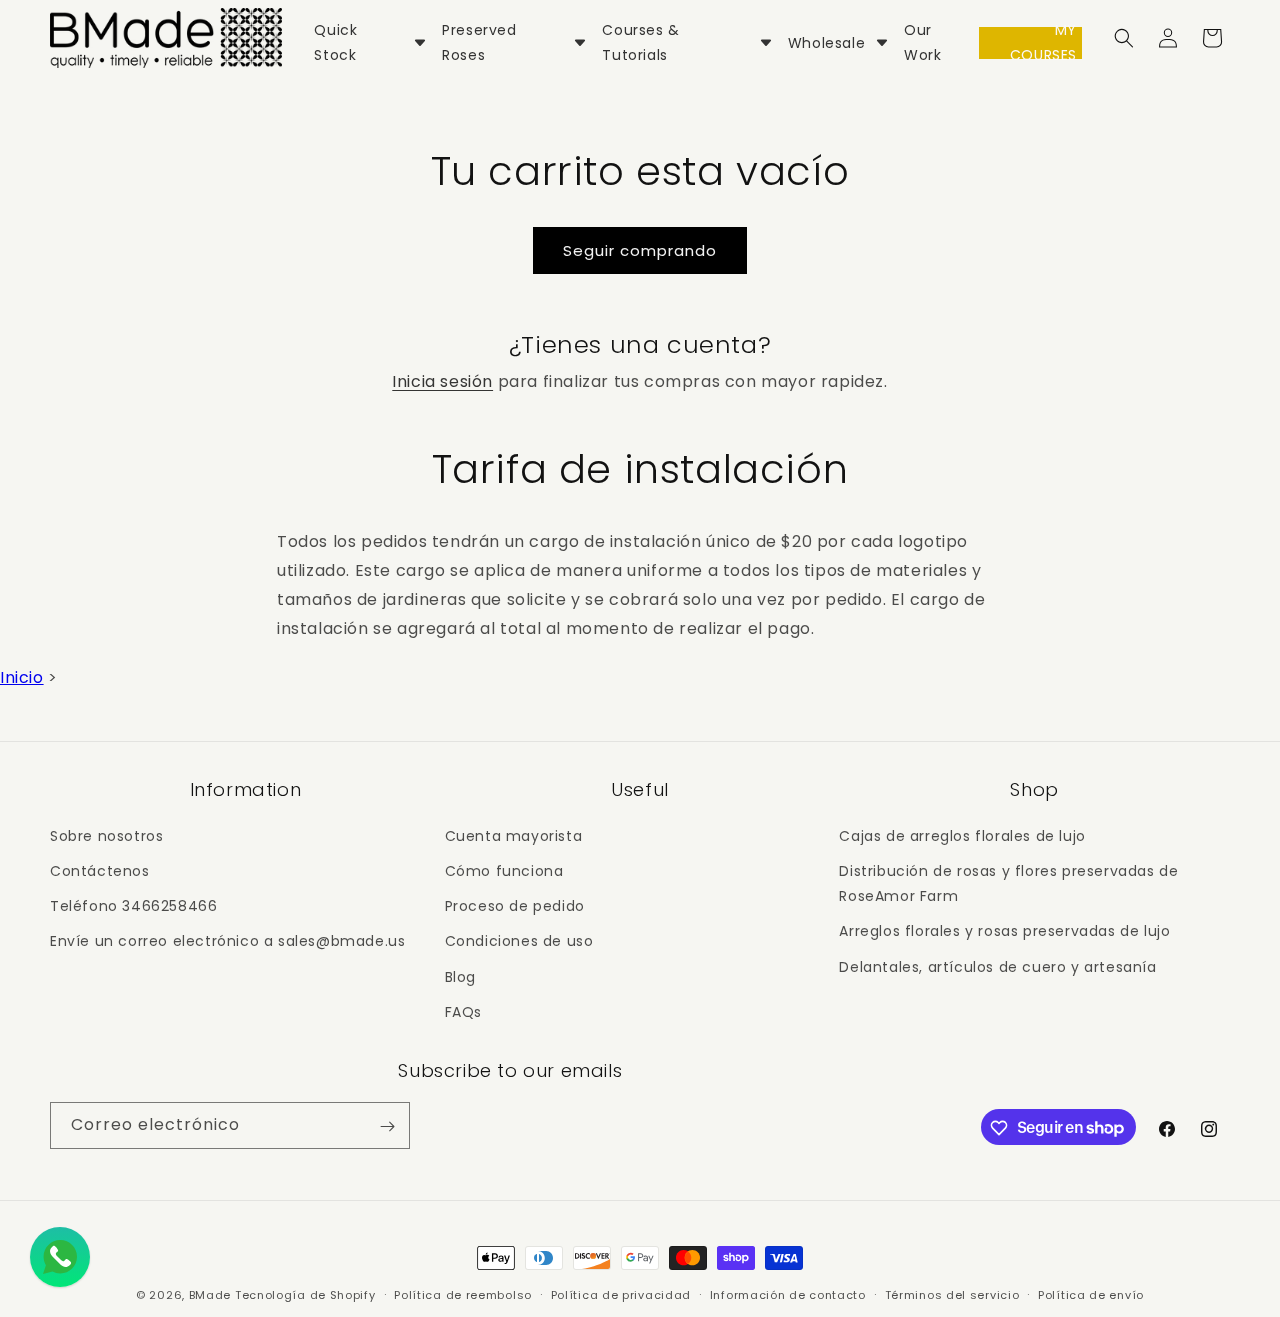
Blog (460, 976)
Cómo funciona (504, 870)
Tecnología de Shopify (305, 1295)
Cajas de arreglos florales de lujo (962, 835)
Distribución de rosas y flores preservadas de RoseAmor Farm (1008, 882)
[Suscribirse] (387, 1126)
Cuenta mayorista (514, 835)
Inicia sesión (442, 381)
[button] (1124, 38)
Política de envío (1091, 1294)
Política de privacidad (621, 1294)
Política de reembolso (463, 1294)
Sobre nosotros (106, 835)
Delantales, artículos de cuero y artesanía (997, 966)
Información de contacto (788, 1294)
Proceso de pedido (515, 905)
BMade (210, 1295)
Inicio (22, 677)
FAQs (463, 1011)
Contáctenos (100, 870)
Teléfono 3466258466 (133, 905)
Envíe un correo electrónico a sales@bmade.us (227, 941)
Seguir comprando (640, 250)
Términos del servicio (952, 1294)
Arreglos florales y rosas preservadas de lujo (1004, 931)
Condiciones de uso (519, 941)
